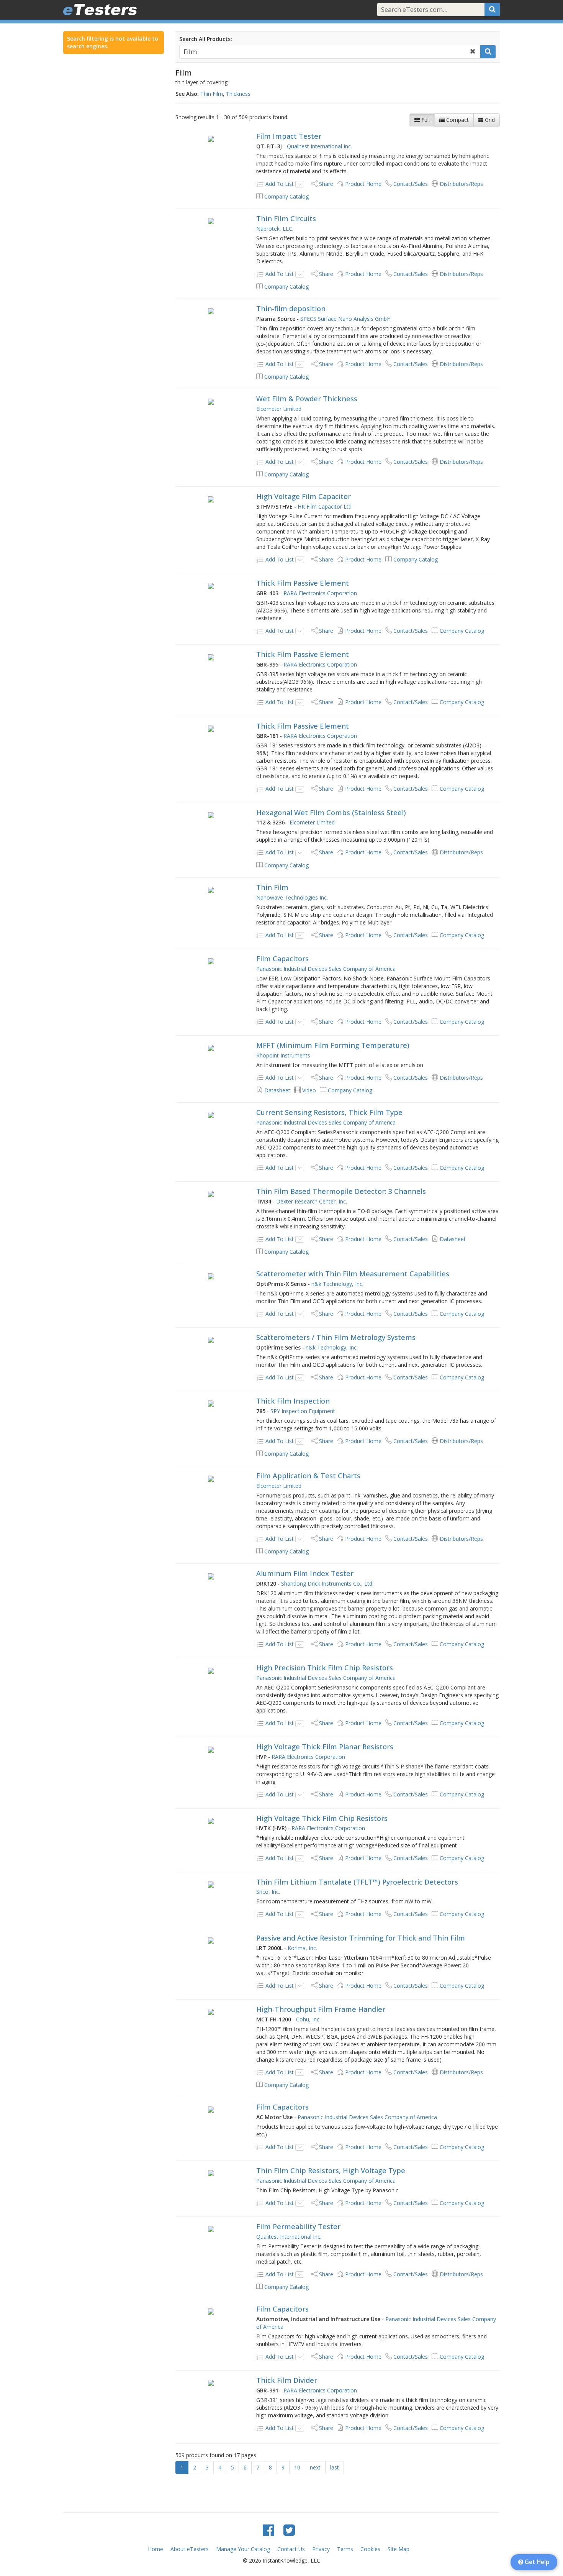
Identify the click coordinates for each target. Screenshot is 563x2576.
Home (155, 2549)
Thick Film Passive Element (303, 583)
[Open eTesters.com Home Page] (100, 10)
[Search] (492, 10)
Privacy (321, 2549)
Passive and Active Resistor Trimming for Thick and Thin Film (361, 1938)
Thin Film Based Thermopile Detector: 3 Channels (341, 1191)
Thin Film (212, 94)
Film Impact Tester (289, 136)
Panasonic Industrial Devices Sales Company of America (326, 969)
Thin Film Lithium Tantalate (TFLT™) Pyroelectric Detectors (357, 1882)
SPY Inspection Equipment (303, 1411)
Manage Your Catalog (243, 2549)
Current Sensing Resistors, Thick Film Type (329, 1112)
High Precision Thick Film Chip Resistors (325, 1668)
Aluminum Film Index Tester (305, 1573)
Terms (345, 2549)
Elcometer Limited (279, 409)
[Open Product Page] (211, 138)
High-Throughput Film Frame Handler (321, 2009)
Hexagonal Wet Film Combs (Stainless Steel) (331, 813)
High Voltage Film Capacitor (304, 496)
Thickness (238, 94)
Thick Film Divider (287, 2380)
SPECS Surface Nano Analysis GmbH (345, 319)
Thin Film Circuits (286, 218)
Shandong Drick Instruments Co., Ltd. (327, 1584)
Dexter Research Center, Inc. (312, 1201)
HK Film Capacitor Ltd (325, 506)
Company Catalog (286, 196)
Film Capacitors (282, 959)
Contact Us (291, 2549)
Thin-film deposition (291, 309)
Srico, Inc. (268, 1892)
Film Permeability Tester (298, 2226)
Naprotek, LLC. (275, 229)
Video (309, 1090)
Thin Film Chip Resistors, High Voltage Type (331, 2170)
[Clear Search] (473, 52)
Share (326, 184)
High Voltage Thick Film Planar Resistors (325, 1747)
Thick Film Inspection (293, 1401)
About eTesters (190, 2549)
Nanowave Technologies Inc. (292, 897)
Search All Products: (206, 39)
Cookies (370, 2549)
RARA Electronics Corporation (320, 593)
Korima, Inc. (302, 1948)
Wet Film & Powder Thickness (307, 399)
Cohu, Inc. (308, 2019)
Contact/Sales (411, 184)
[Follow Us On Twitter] (289, 2530)
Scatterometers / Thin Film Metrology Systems (336, 1337)
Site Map (399, 2549)
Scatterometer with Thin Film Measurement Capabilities (353, 1274)
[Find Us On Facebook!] (268, 2530)
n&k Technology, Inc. (337, 1284)
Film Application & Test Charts (308, 1476)
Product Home (363, 184)
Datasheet (277, 1090)
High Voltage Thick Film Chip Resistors (322, 1818)
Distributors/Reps (461, 184)
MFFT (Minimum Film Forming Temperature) (333, 1045)
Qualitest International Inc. (319, 146)
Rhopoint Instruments (283, 1055)
